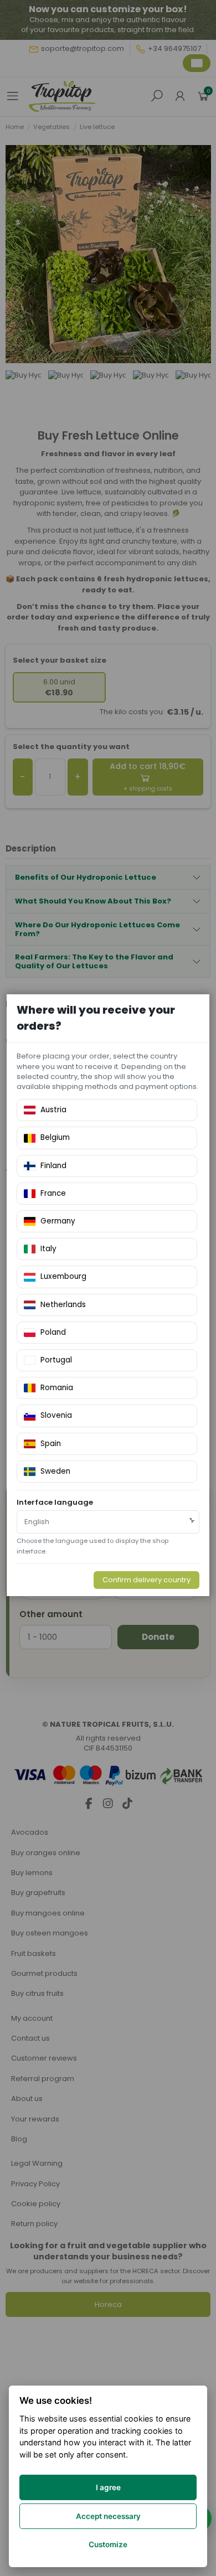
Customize (108, 2544)
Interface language (55, 1503)
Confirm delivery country (146, 1580)
